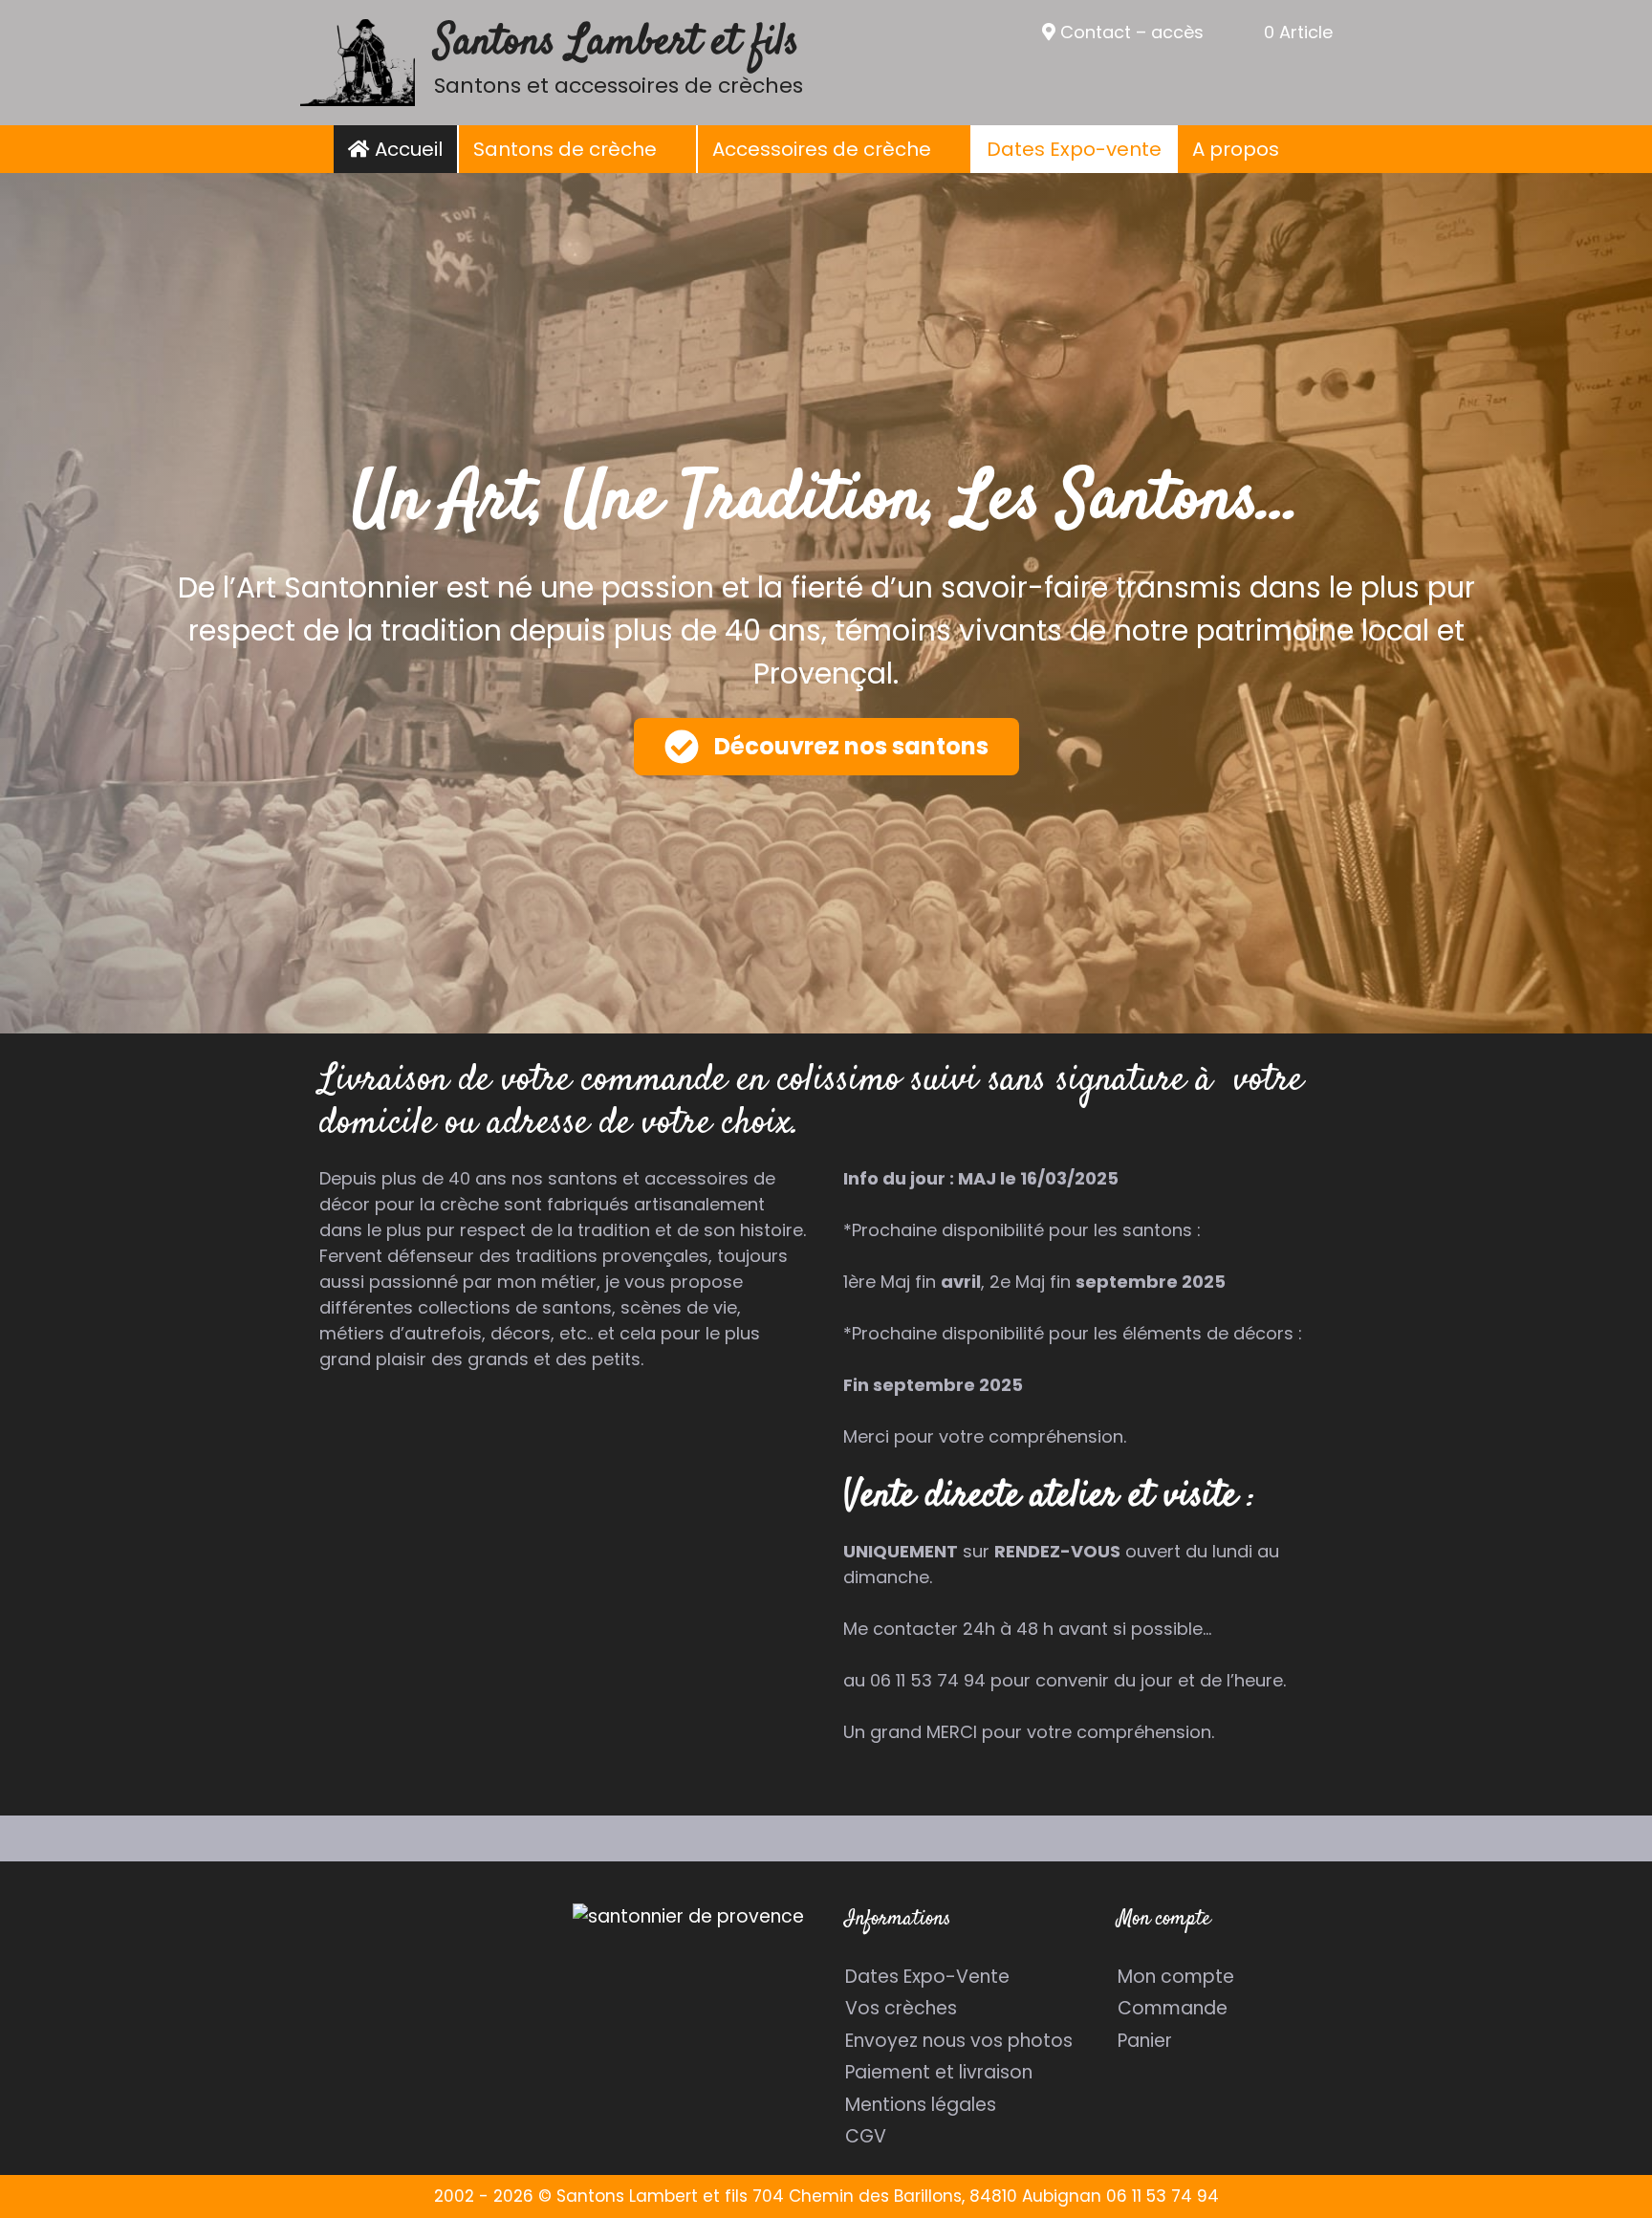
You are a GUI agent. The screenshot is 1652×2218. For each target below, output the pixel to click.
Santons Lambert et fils (617, 43)
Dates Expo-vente (1074, 149)
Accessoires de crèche (822, 149)
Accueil (406, 149)
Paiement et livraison (939, 2072)
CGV (866, 2136)
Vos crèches (901, 2008)
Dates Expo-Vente (927, 1977)
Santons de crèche (565, 149)
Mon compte (1176, 1977)
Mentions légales (921, 2105)
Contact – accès (1130, 32)
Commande (1173, 2008)
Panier (1145, 2041)
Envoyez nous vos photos (959, 2041)
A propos (1236, 149)
